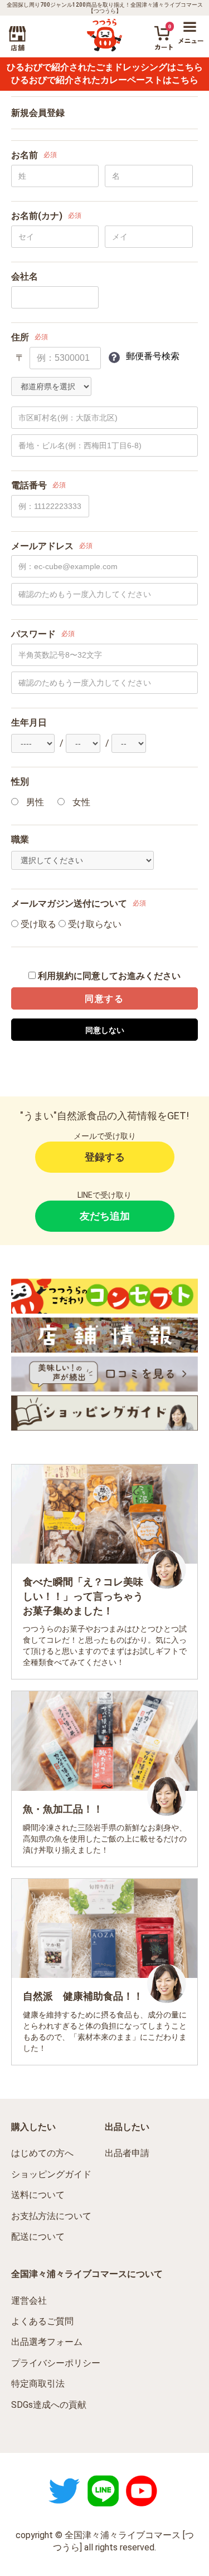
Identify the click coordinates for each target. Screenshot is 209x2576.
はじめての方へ (42, 2153)
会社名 (25, 276)
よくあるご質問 (42, 2321)
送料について (38, 2195)
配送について (38, 2237)
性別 (20, 782)
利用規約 (56, 976)
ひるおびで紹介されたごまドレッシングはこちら (105, 67)
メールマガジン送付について (69, 903)
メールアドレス (42, 546)
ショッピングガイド (51, 2174)
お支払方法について (51, 2216)
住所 (20, 337)
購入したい (33, 2127)
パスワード (33, 634)
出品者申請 (127, 2153)
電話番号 (29, 485)
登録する (105, 1157)
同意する (104, 999)
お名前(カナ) (37, 216)
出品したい (127, 2127)
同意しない (105, 1030)
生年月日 (29, 723)
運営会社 (29, 2301)
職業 (20, 839)
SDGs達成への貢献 (49, 2405)
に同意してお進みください (109, 976)
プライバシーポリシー (56, 2363)
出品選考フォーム (47, 2342)
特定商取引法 (38, 2384)
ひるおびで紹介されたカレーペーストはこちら (105, 80)
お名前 (25, 155)
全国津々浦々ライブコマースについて (87, 2274)
